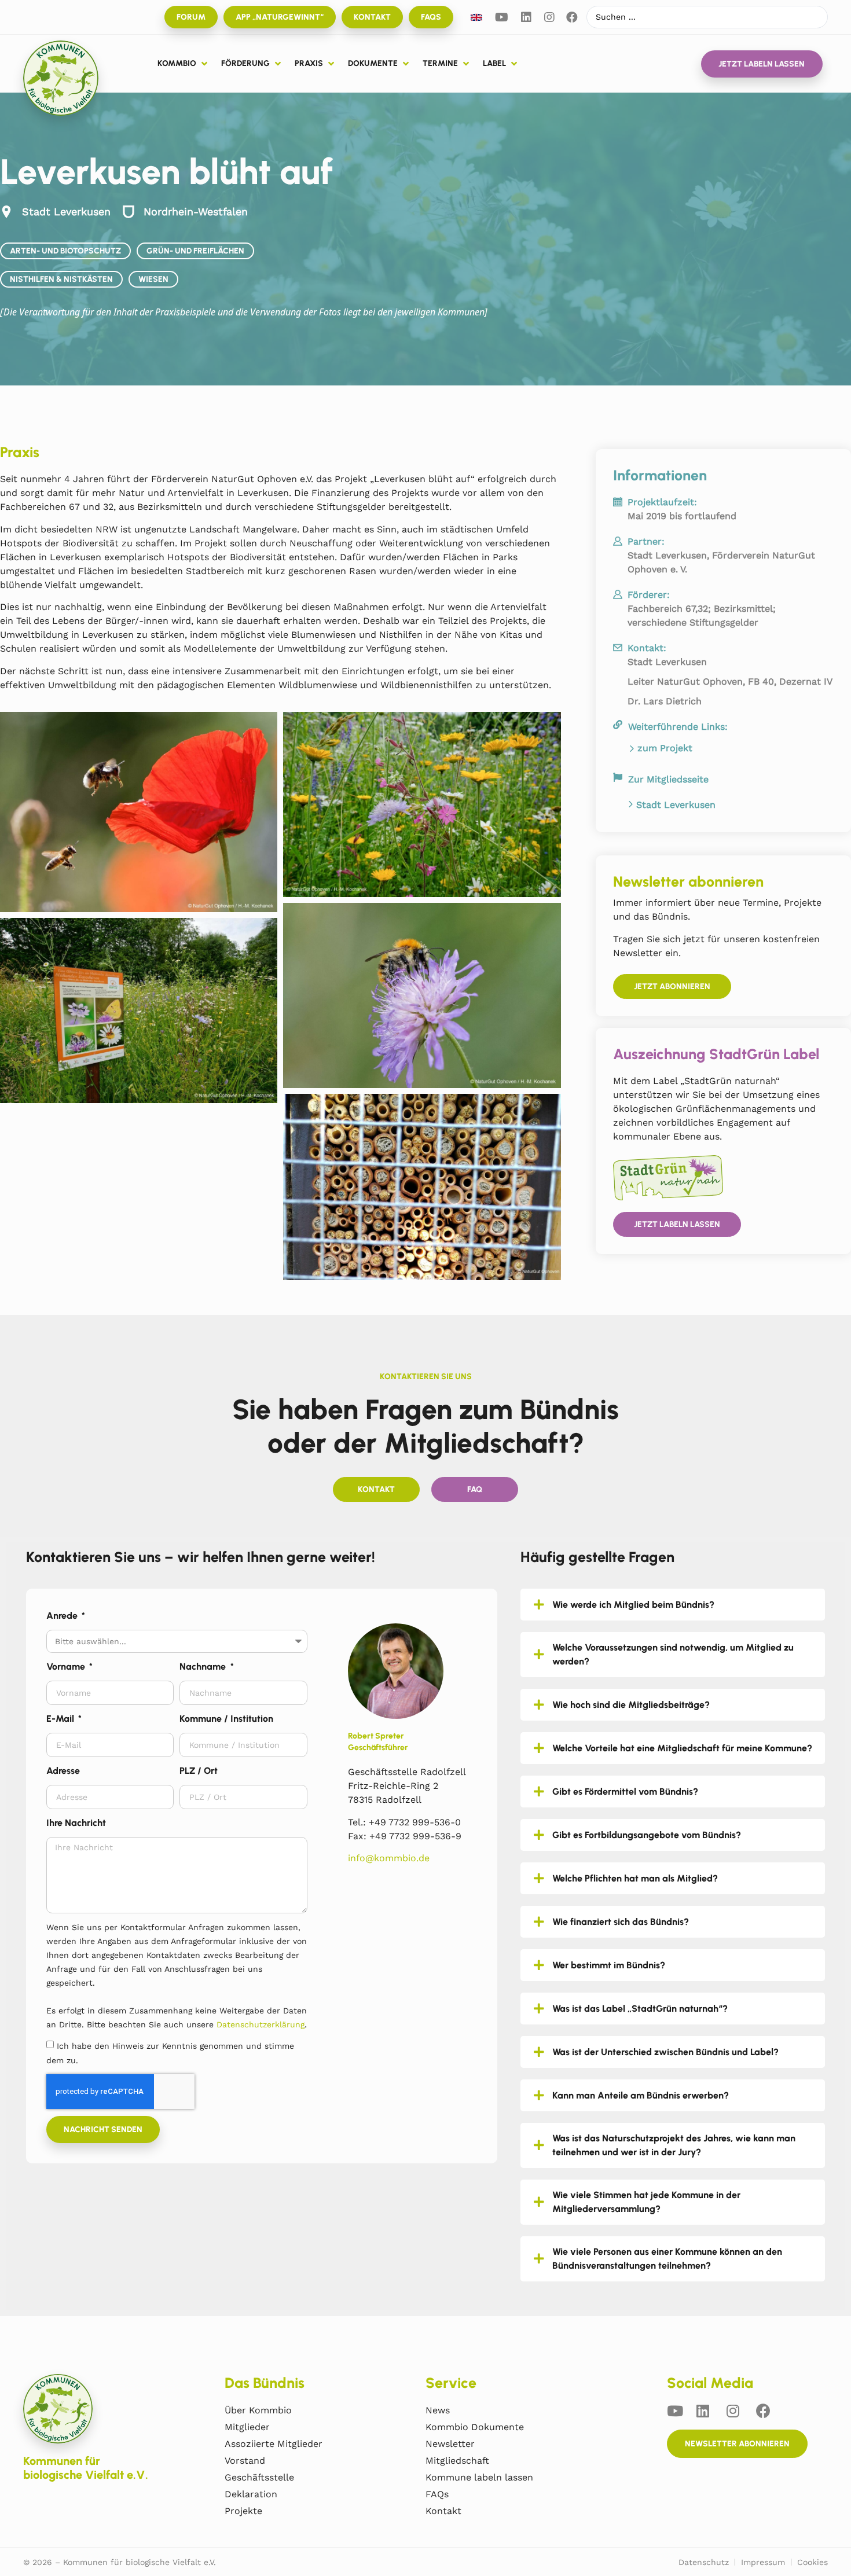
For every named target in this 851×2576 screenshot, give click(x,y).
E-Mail (61, 1719)
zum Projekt (665, 748)
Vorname (67, 1667)
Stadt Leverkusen (676, 805)
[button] (184, 64)
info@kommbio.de (389, 1858)
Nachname (204, 1667)
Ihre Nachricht (76, 1823)
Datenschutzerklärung (261, 2024)
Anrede (63, 1616)
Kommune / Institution (226, 1719)
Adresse (63, 1771)
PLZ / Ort (199, 1771)
